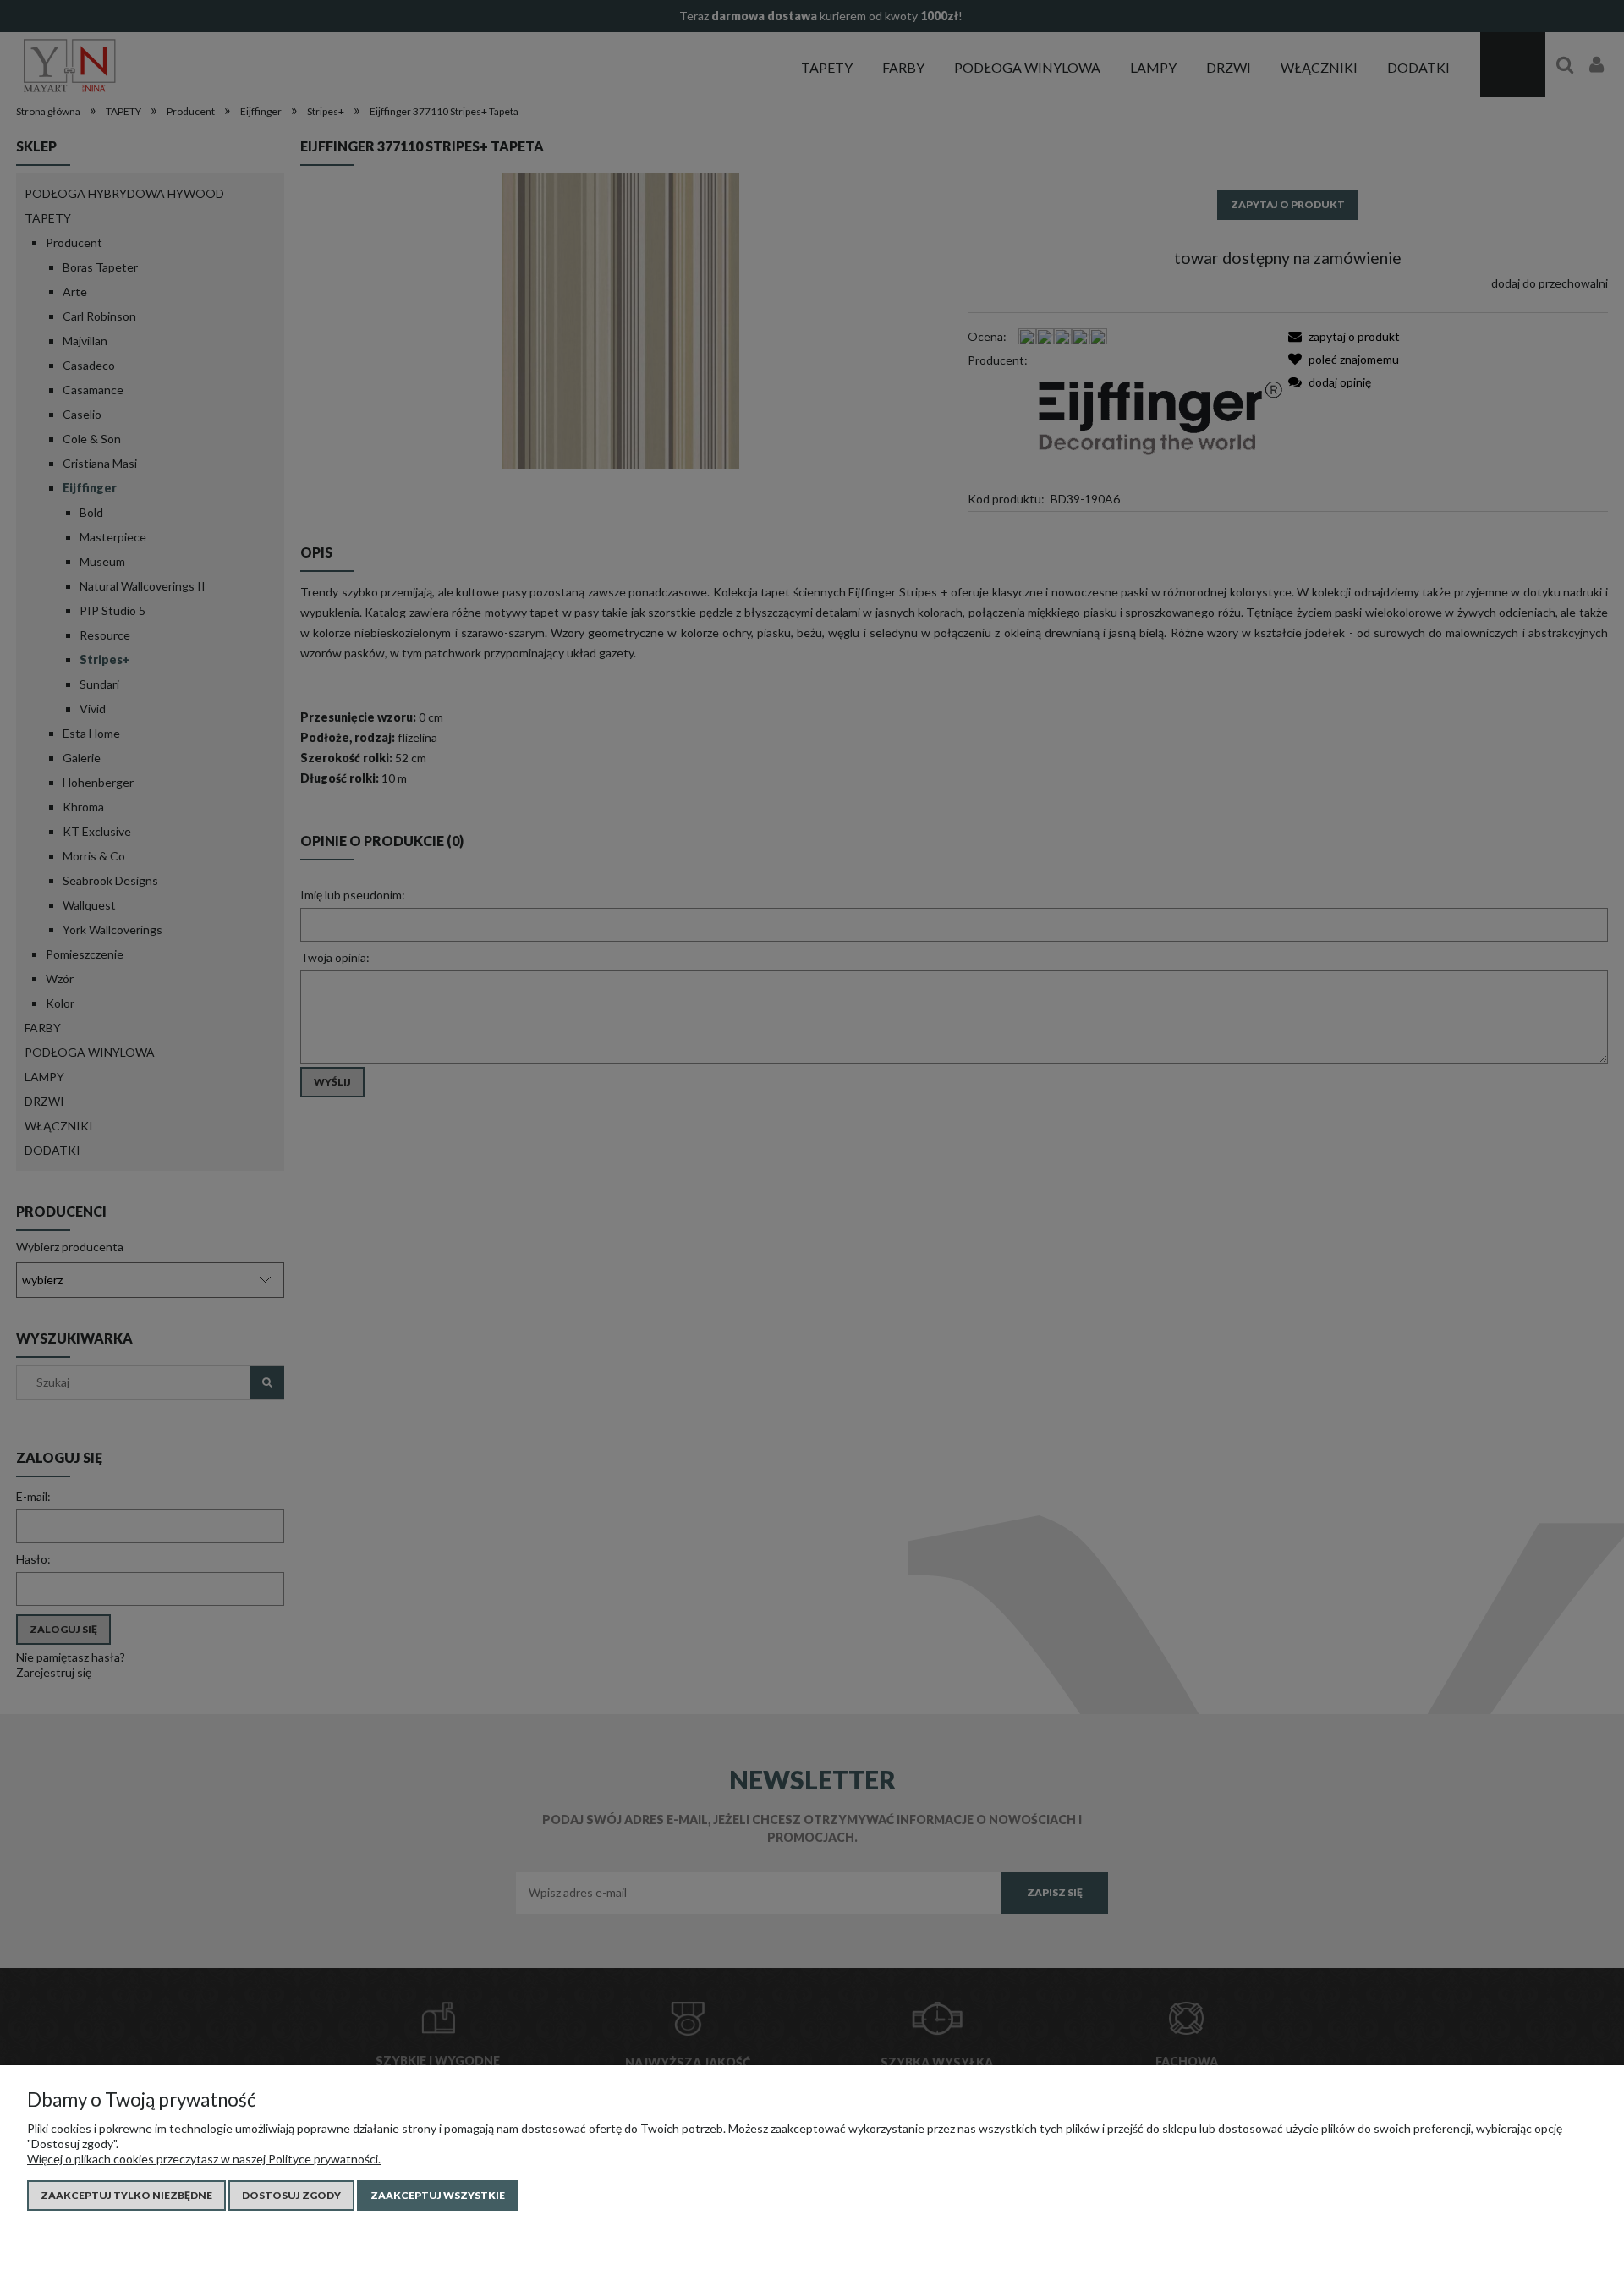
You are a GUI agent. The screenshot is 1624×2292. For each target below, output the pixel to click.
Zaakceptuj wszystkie (438, 2195)
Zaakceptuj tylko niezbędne (126, 2195)
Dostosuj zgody (291, 2195)
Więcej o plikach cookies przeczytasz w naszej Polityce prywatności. (204, 2159)
